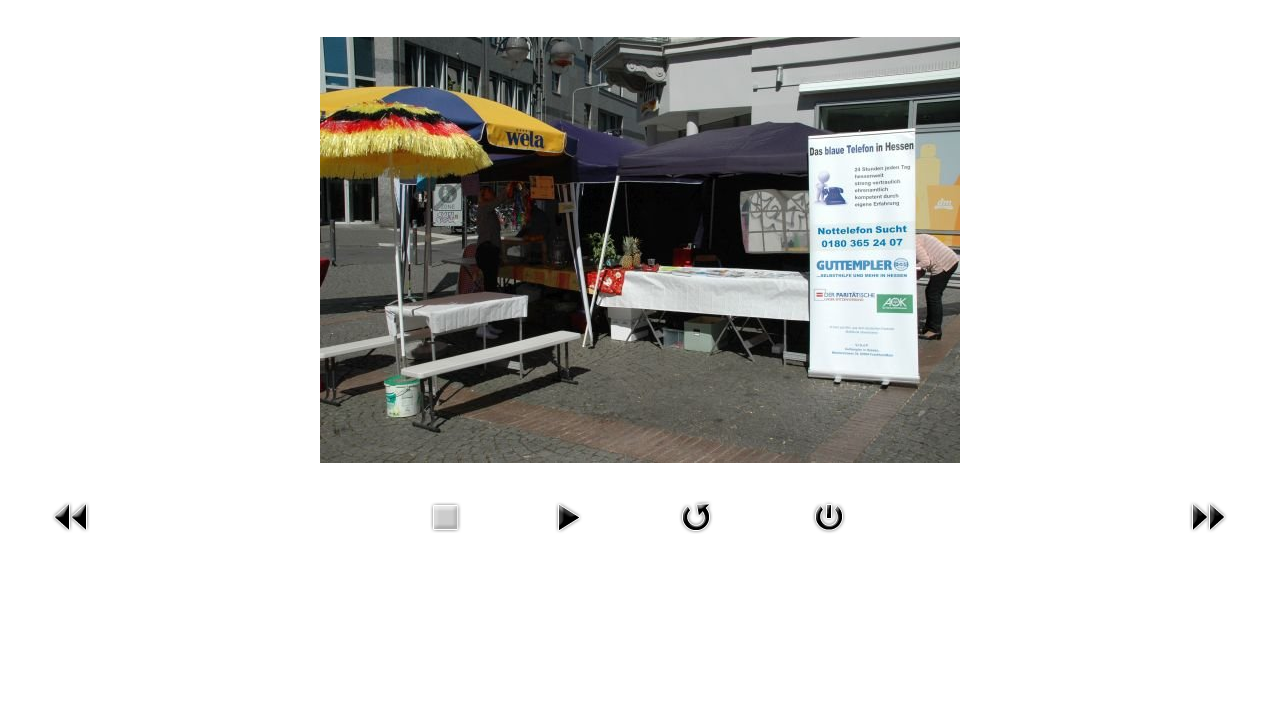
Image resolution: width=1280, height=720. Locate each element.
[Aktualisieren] (696, 514)
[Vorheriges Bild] (72, 514)
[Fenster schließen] (829, 514)
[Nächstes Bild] (1208, 514)
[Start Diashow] (568, 514)
